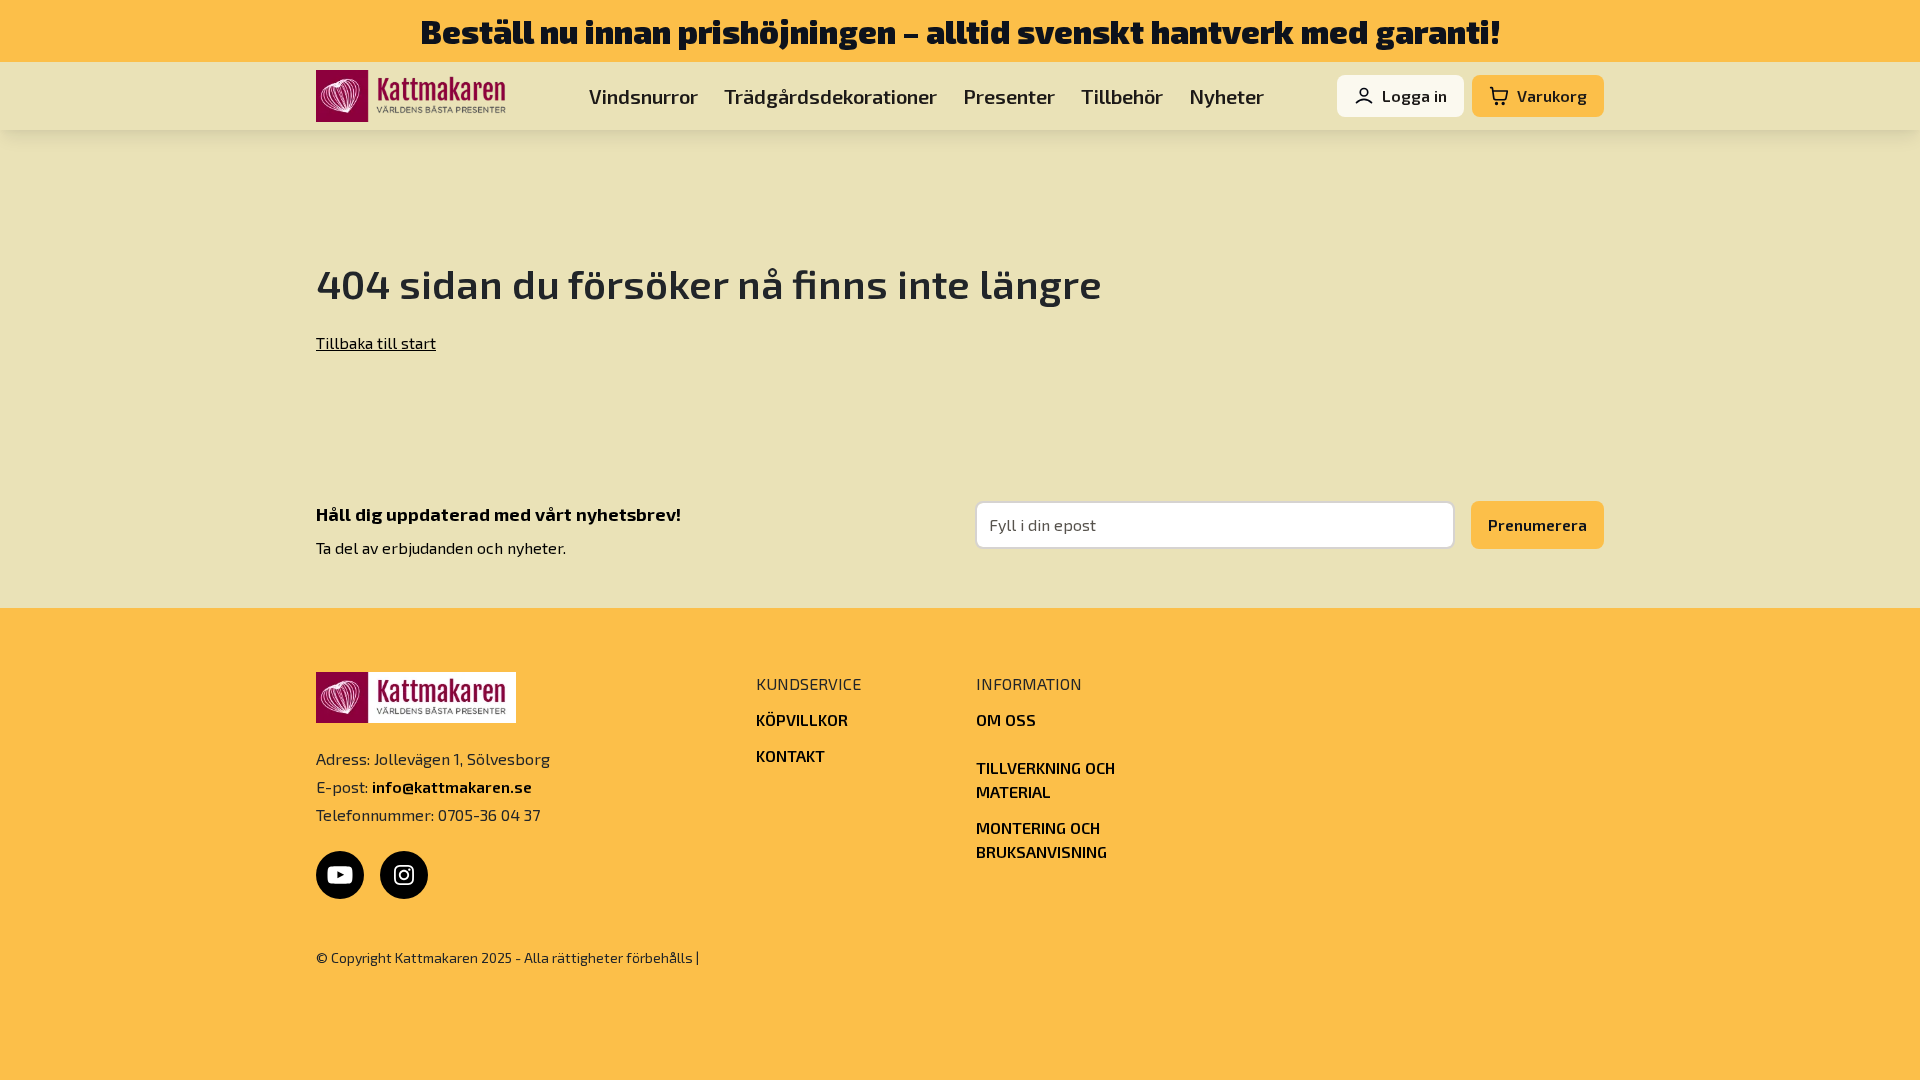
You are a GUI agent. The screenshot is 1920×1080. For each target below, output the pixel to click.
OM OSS (1006, 719)
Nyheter (1226, 96)
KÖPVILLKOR (802, 719)
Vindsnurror (643, 96)
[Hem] (416, 95)
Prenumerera (1537, 524)
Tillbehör (1122, 96)
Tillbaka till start (376, 342)
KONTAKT (790, 755)
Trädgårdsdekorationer (830, 96)
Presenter (1009, 96)
